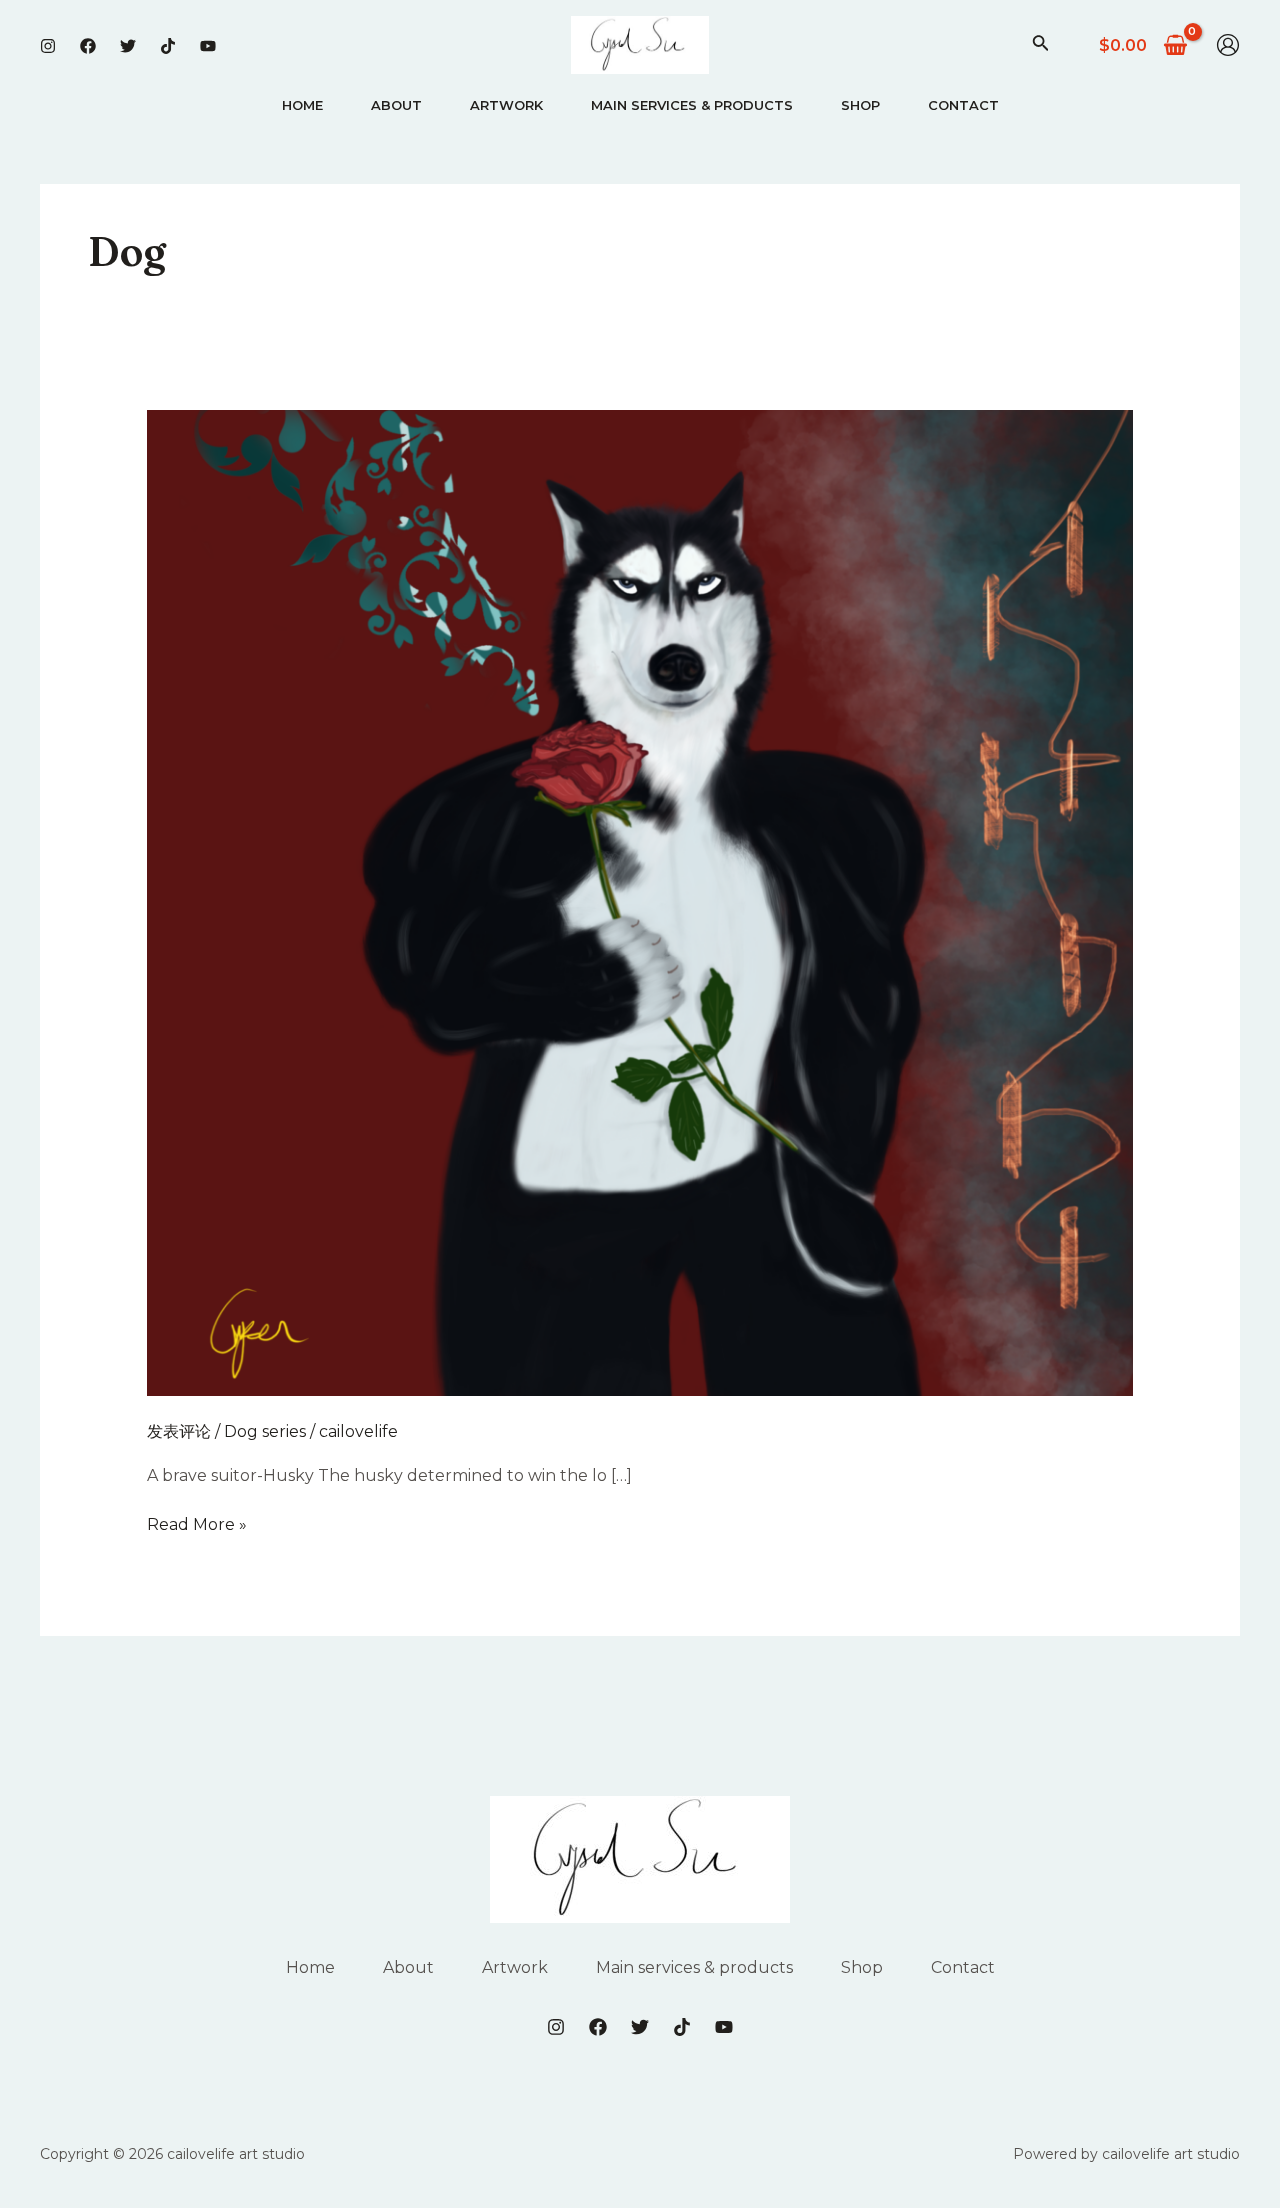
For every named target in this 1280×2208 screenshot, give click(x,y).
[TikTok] (168, 46)
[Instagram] (48, 46)
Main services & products (692, 105)
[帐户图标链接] (1228, 45)
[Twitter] (128, 46)
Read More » (197, 1524)
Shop (860, 105)
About (396, 105)
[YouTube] (208, 46)
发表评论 (179, 1431)
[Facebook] (88, 46)
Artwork (506, 105)
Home (302, 105)
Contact (963, 105)
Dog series (265, 1431)
